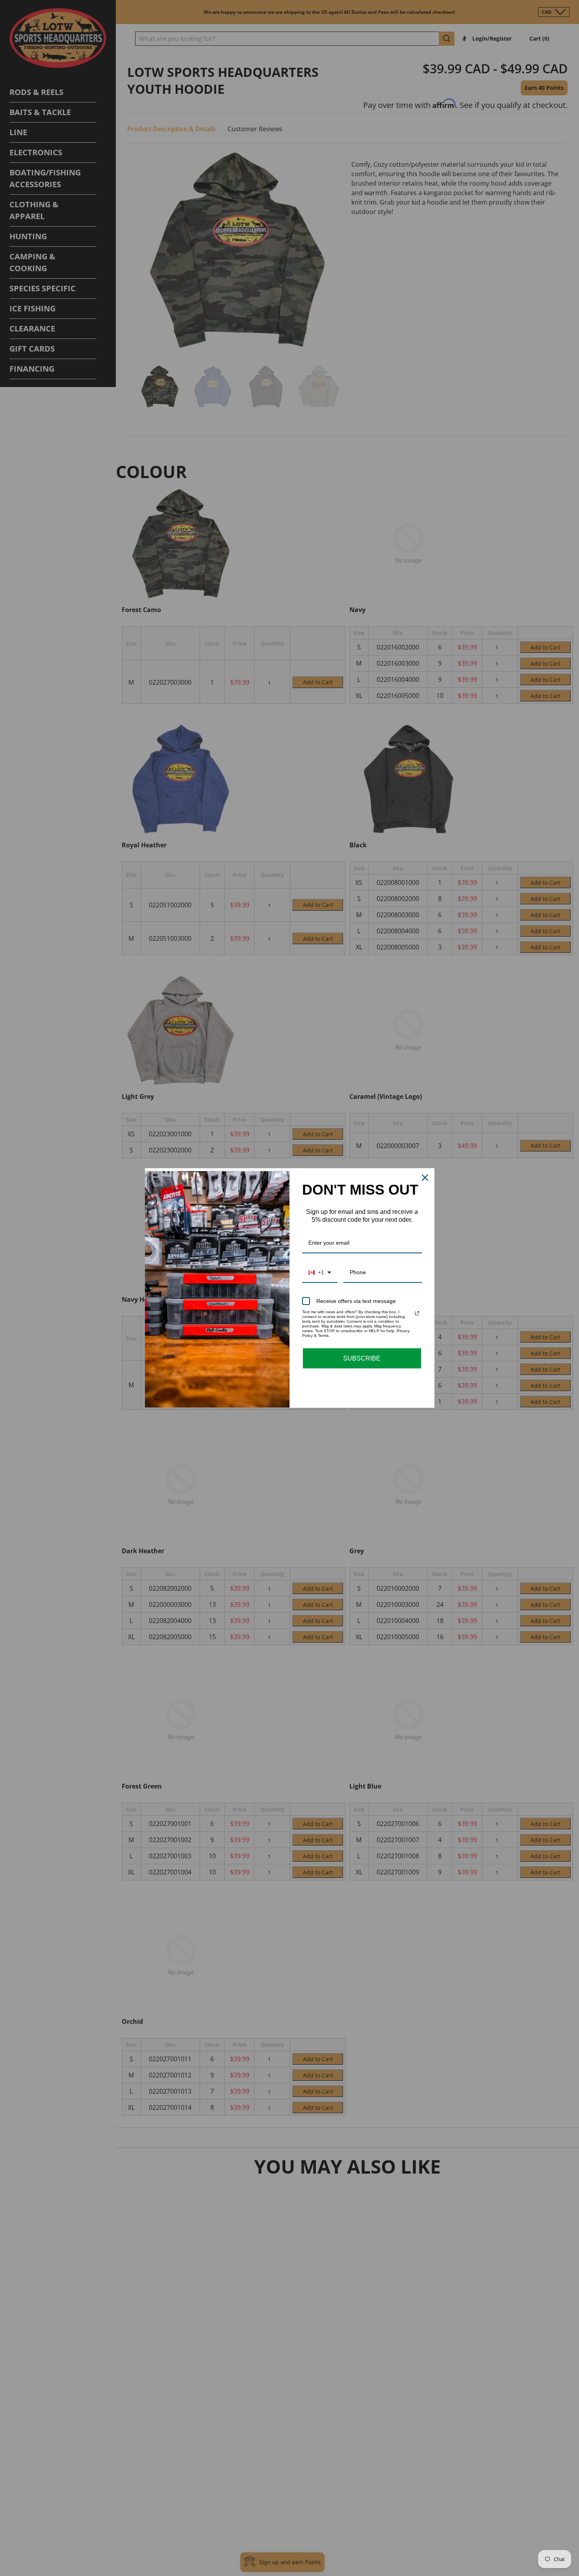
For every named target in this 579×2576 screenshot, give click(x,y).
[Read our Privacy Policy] (417, 1313)
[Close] (425, 1178)
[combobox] (320, 1273)
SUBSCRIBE (362, 1358)
